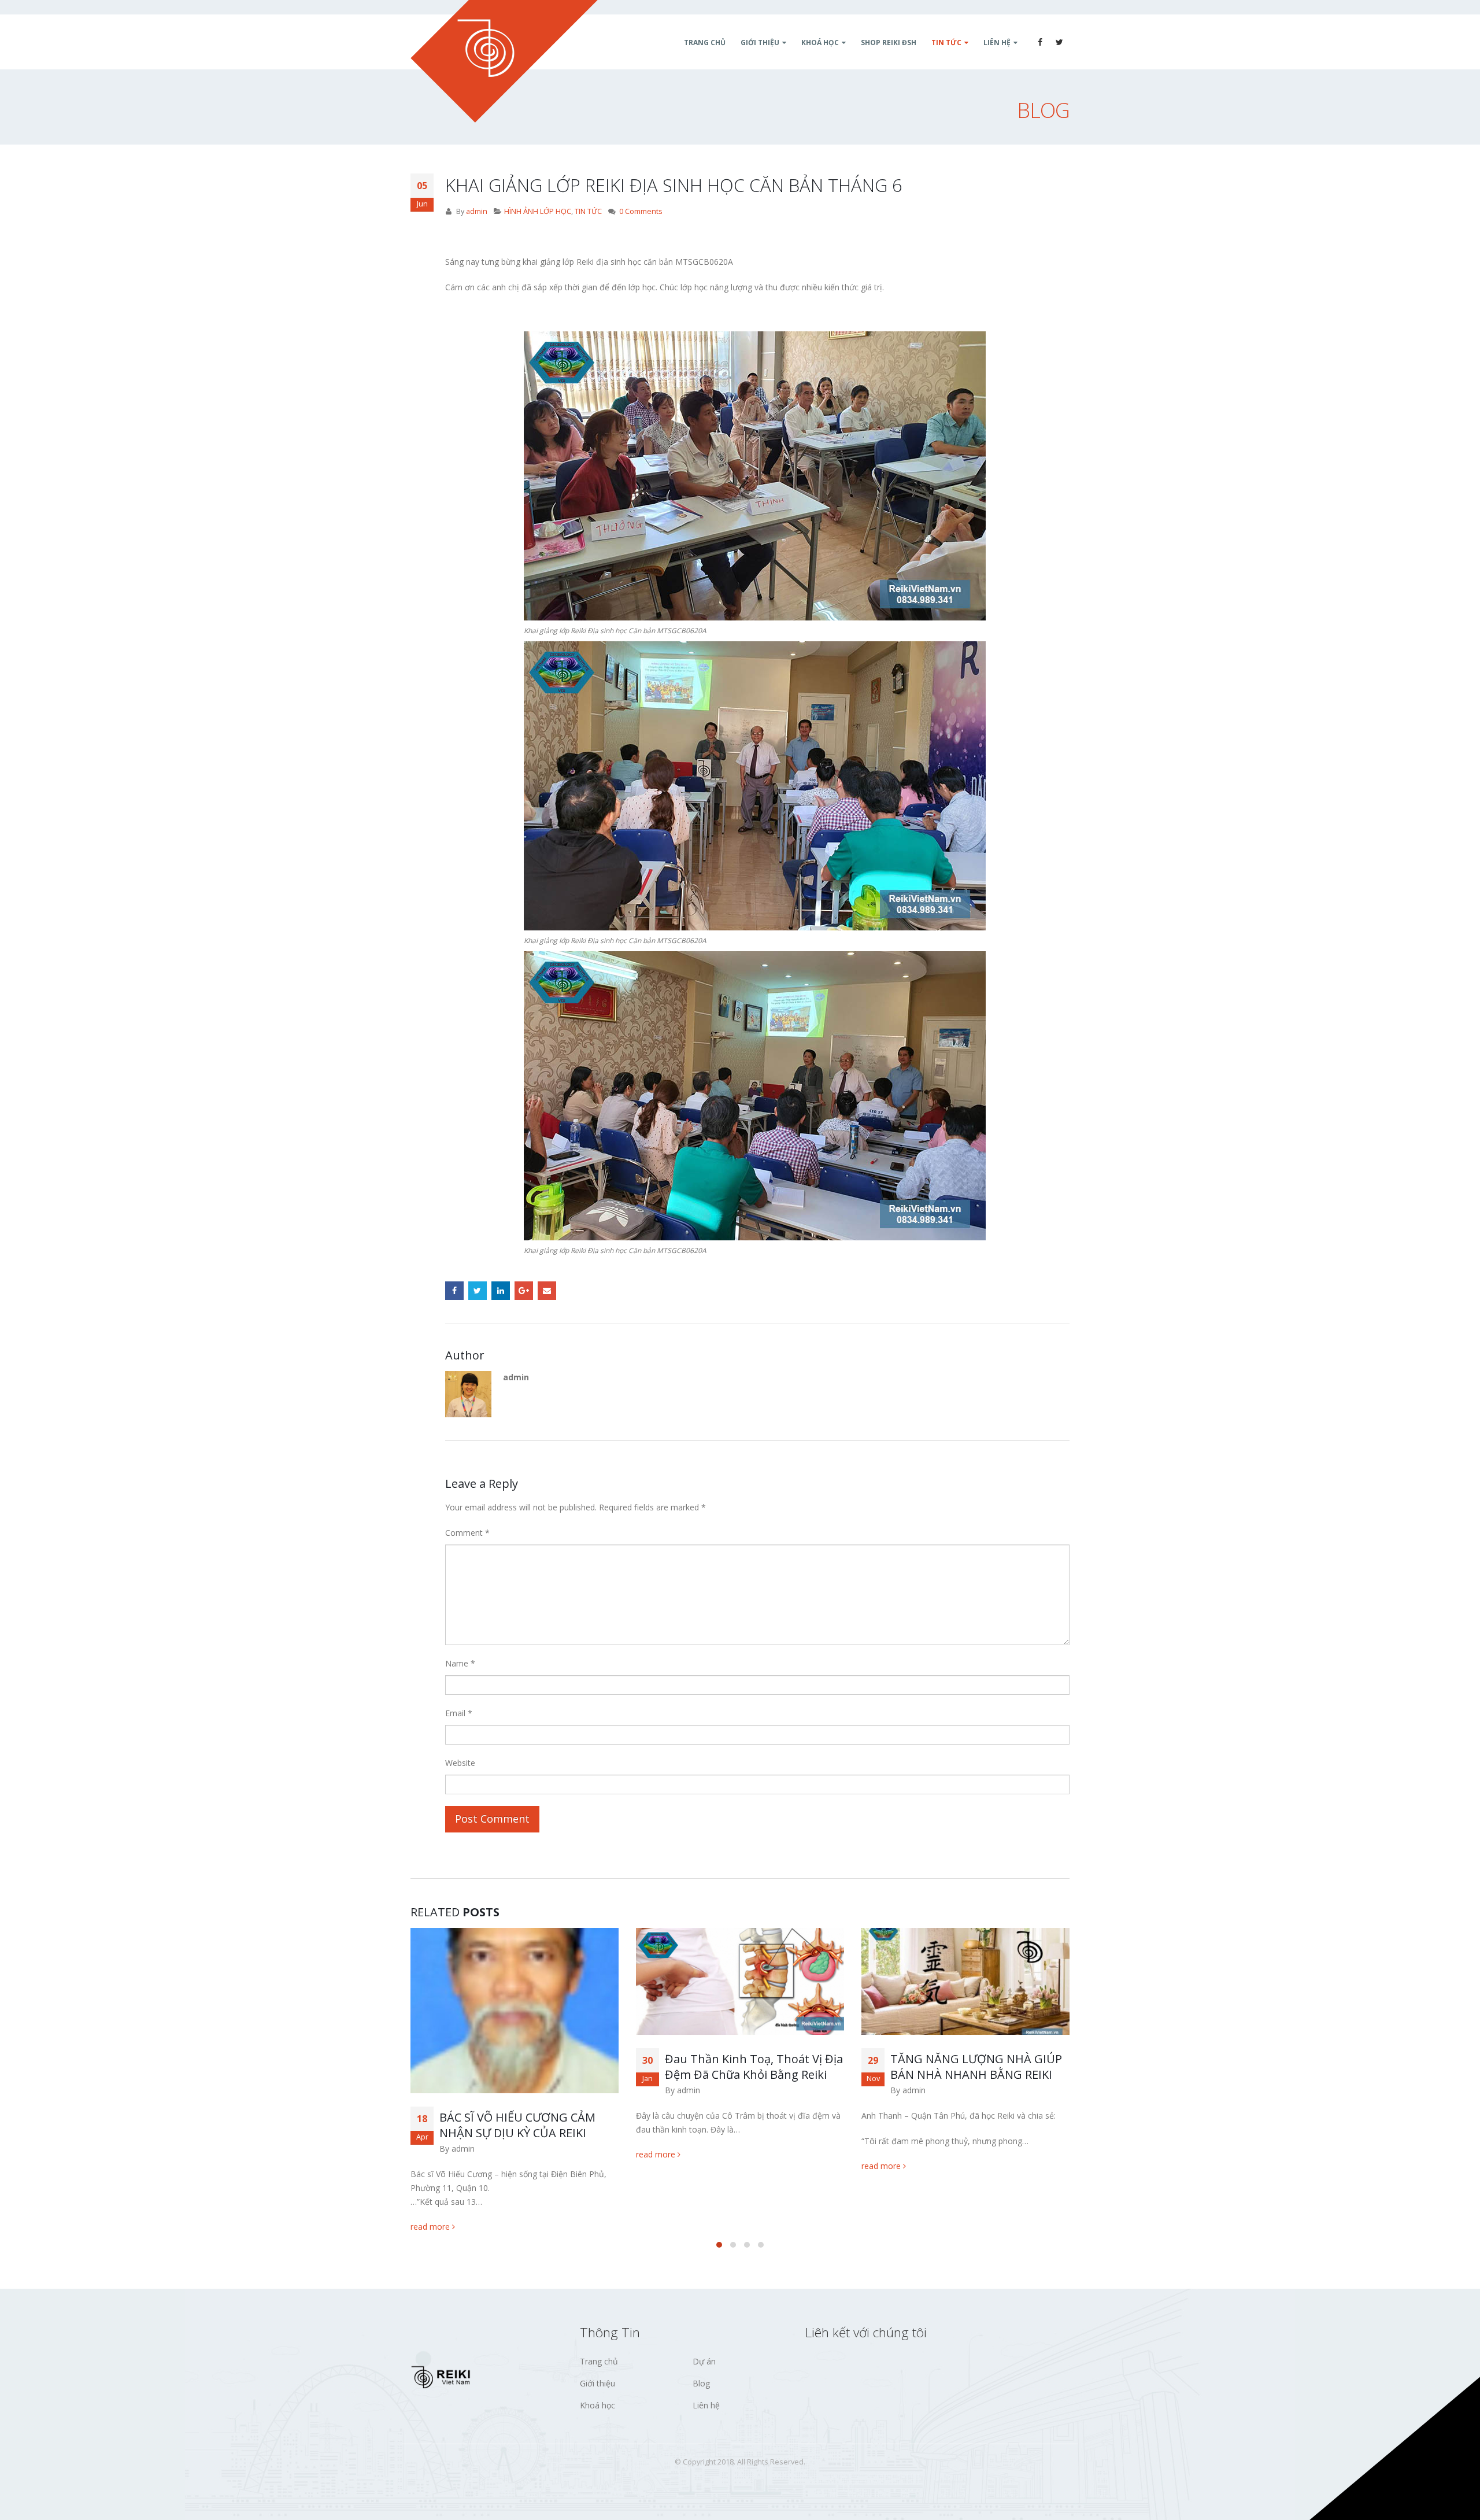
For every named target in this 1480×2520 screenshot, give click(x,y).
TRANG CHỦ (705, 43)
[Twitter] (1060, 42)
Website (460, 1763)
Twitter (478, 1291)
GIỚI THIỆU (760, 43)
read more (431, 2154)
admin (477, 211)
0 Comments (641, 211)
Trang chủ (599, 2361)
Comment (467, 1533)
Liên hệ (706, 2405)
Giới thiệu (597, 2383)
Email (547, 1291)
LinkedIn (501, 1291)
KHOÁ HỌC (820, 43)
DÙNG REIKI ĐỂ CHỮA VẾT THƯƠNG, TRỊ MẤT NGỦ (961, 2067)
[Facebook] (1040, 42)
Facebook (454, 1291)
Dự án (704, 2361)
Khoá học (597, 2405)
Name (460, 1663)
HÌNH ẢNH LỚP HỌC (538, 211)
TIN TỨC (946, 43)
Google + (524, 1291)
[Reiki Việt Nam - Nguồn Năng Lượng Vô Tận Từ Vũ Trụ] (504, 61)
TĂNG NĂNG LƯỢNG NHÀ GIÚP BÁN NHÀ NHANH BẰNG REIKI (751, 2067)
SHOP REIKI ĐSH (889, 43)
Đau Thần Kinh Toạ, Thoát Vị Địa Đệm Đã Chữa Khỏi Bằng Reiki (528, 2067)
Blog (701, 2383)
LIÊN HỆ (997, 43)
